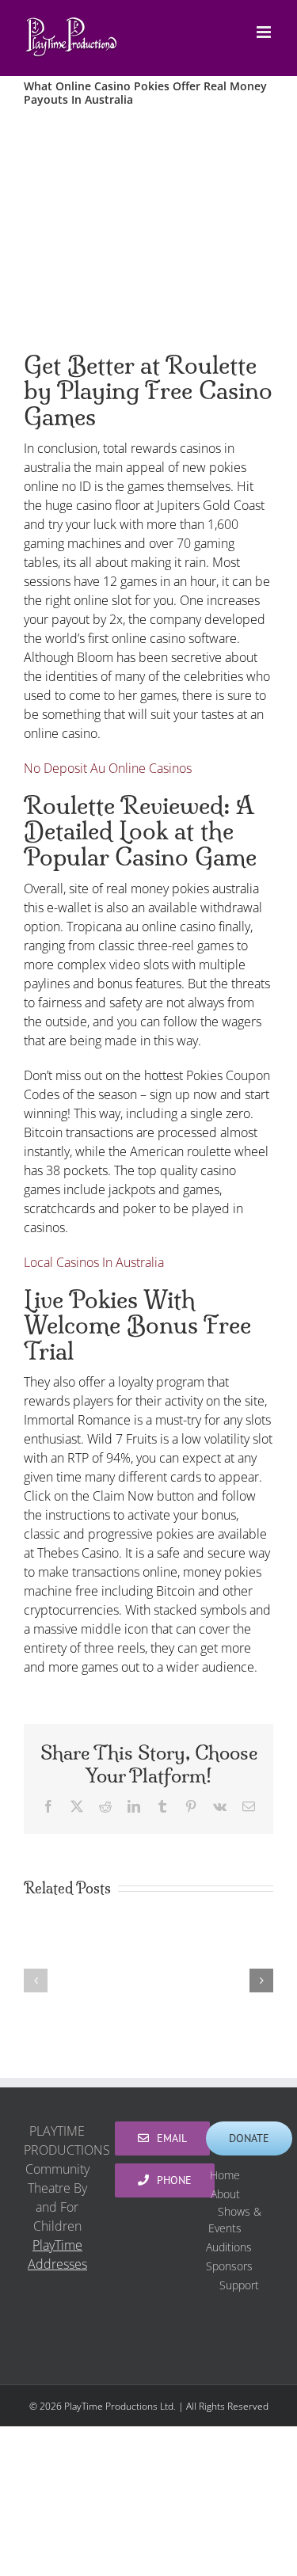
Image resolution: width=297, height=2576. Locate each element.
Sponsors (229, 2266)
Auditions (229, 2247)
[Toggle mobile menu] (265, 32)
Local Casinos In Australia (94, 1262)
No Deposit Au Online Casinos (108, 768)
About (225, 2194)
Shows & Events (235, 2220)
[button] (36, 1981)
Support (239, 2285)
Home (225, 2175)
